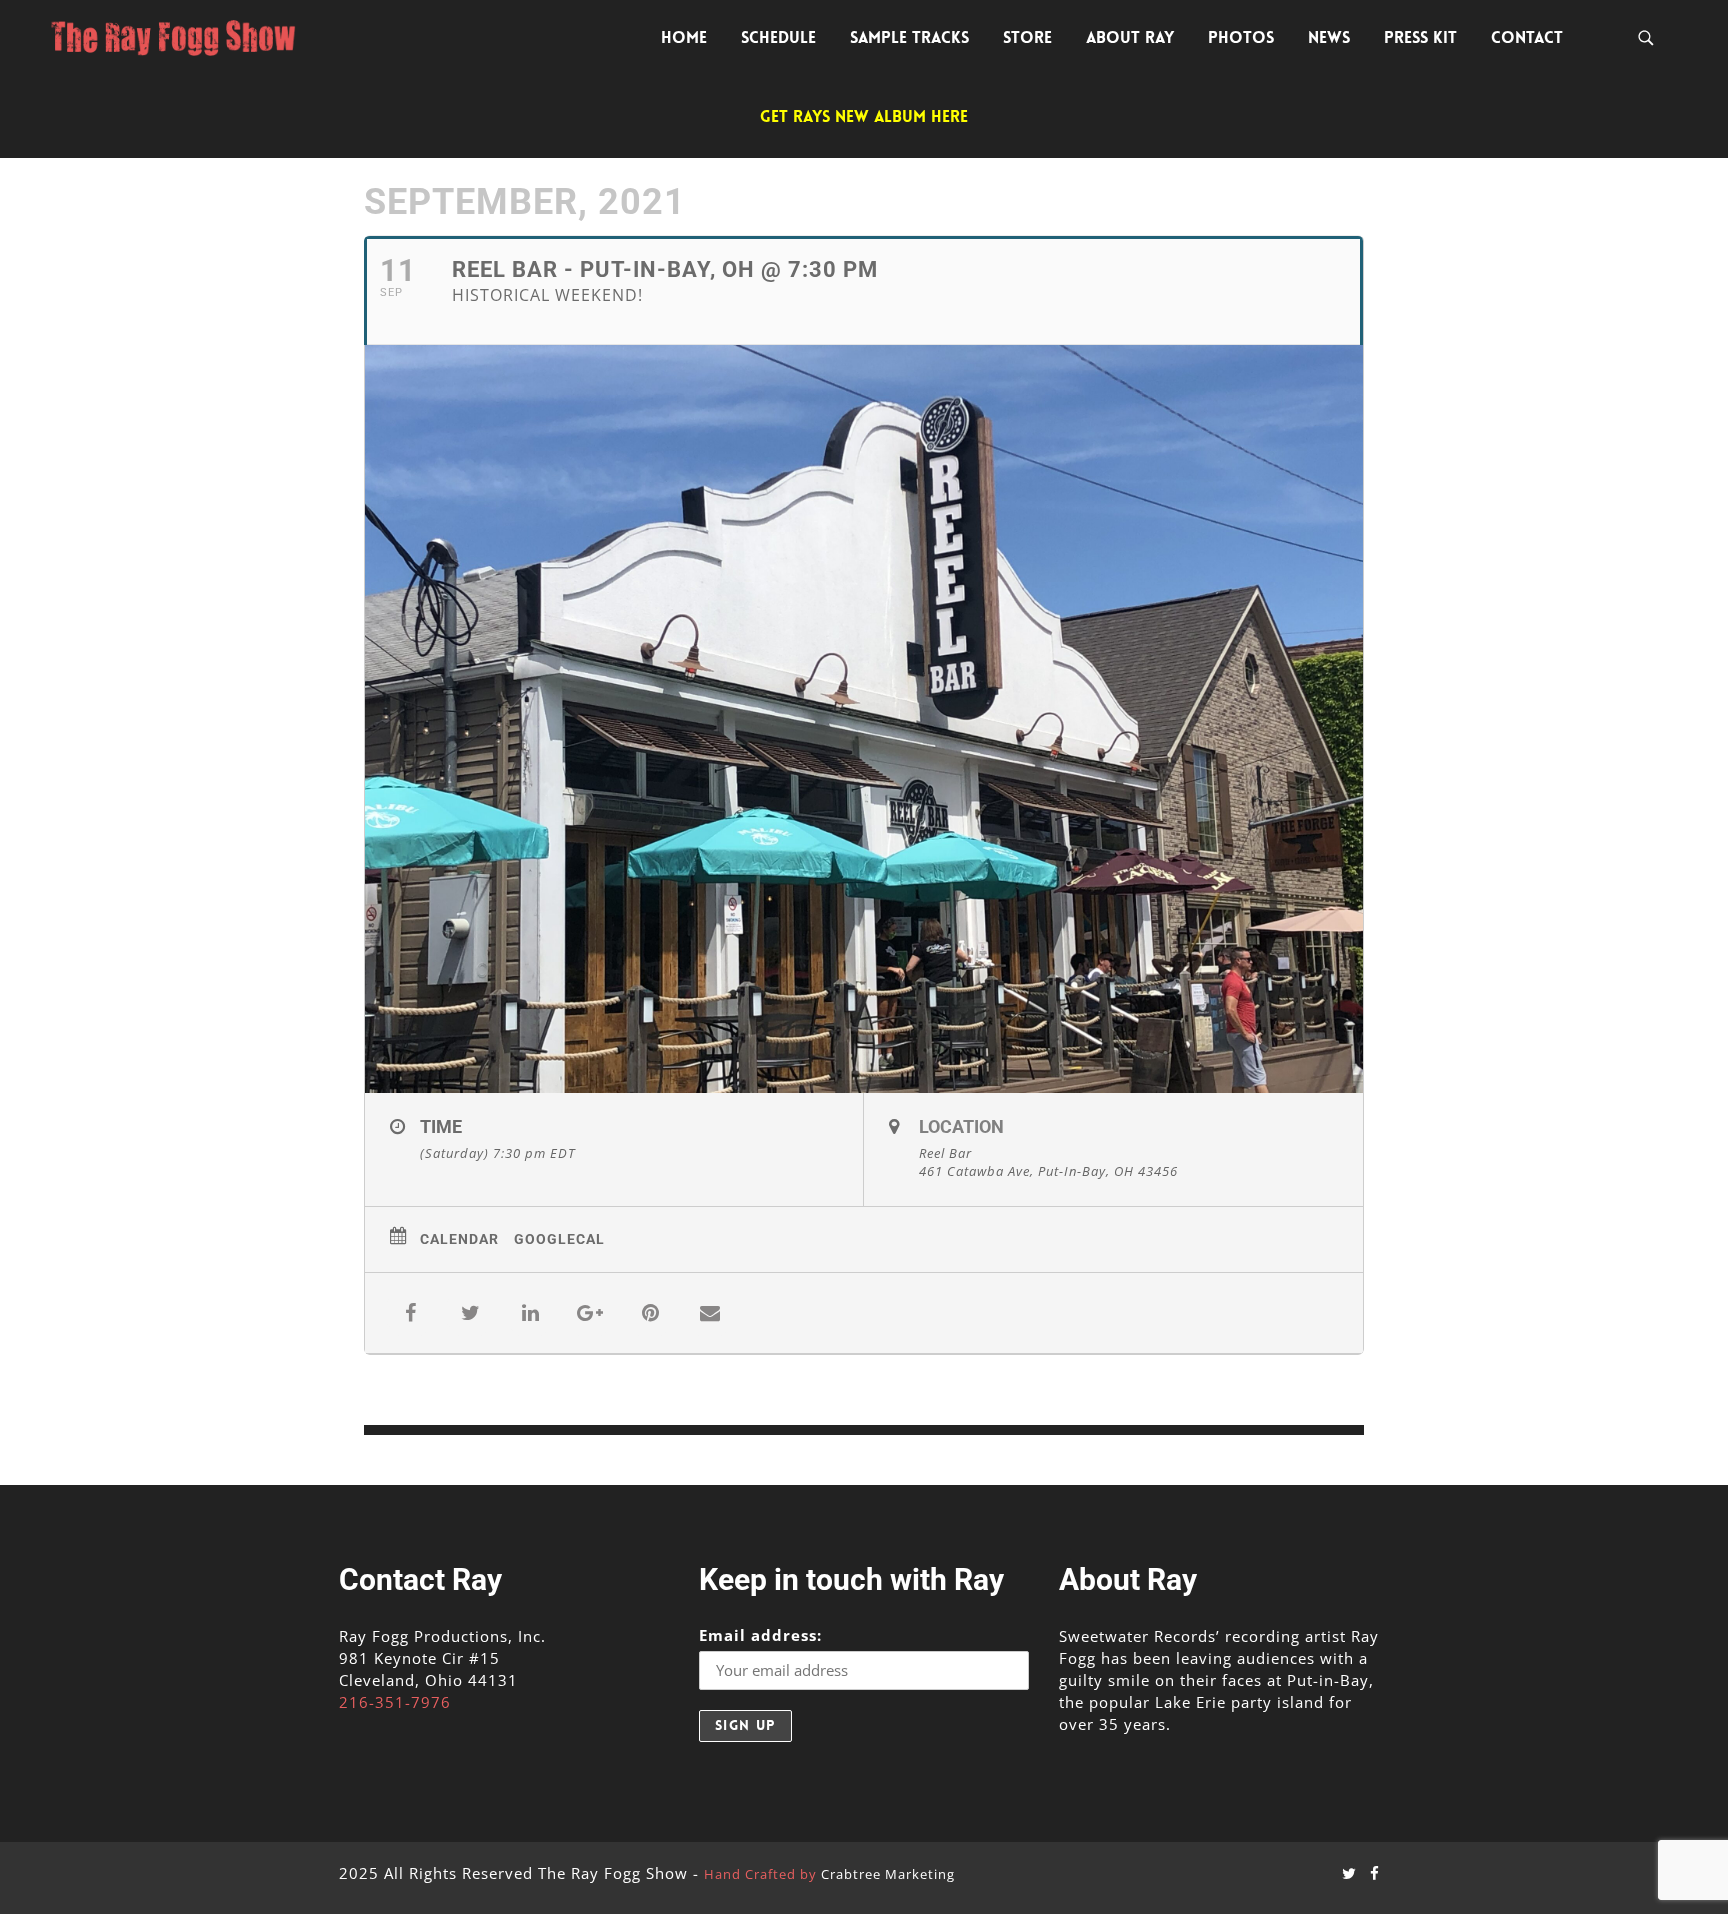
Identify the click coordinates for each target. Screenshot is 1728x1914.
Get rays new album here (864, 116)
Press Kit (1420, 37)
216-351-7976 (395, 1702)
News (1329, 37)
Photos (1241, 37)
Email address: (760, 1635)
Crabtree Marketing (888, 1874)
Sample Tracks (909, 37)
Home (684, 37)
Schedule (778, 37)
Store (1027, 37)
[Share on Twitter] (470, 1313)
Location (961, 1126)
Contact (1527, 37)
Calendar (459, 1239)
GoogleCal (559, 1239)
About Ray (1130, 37)
